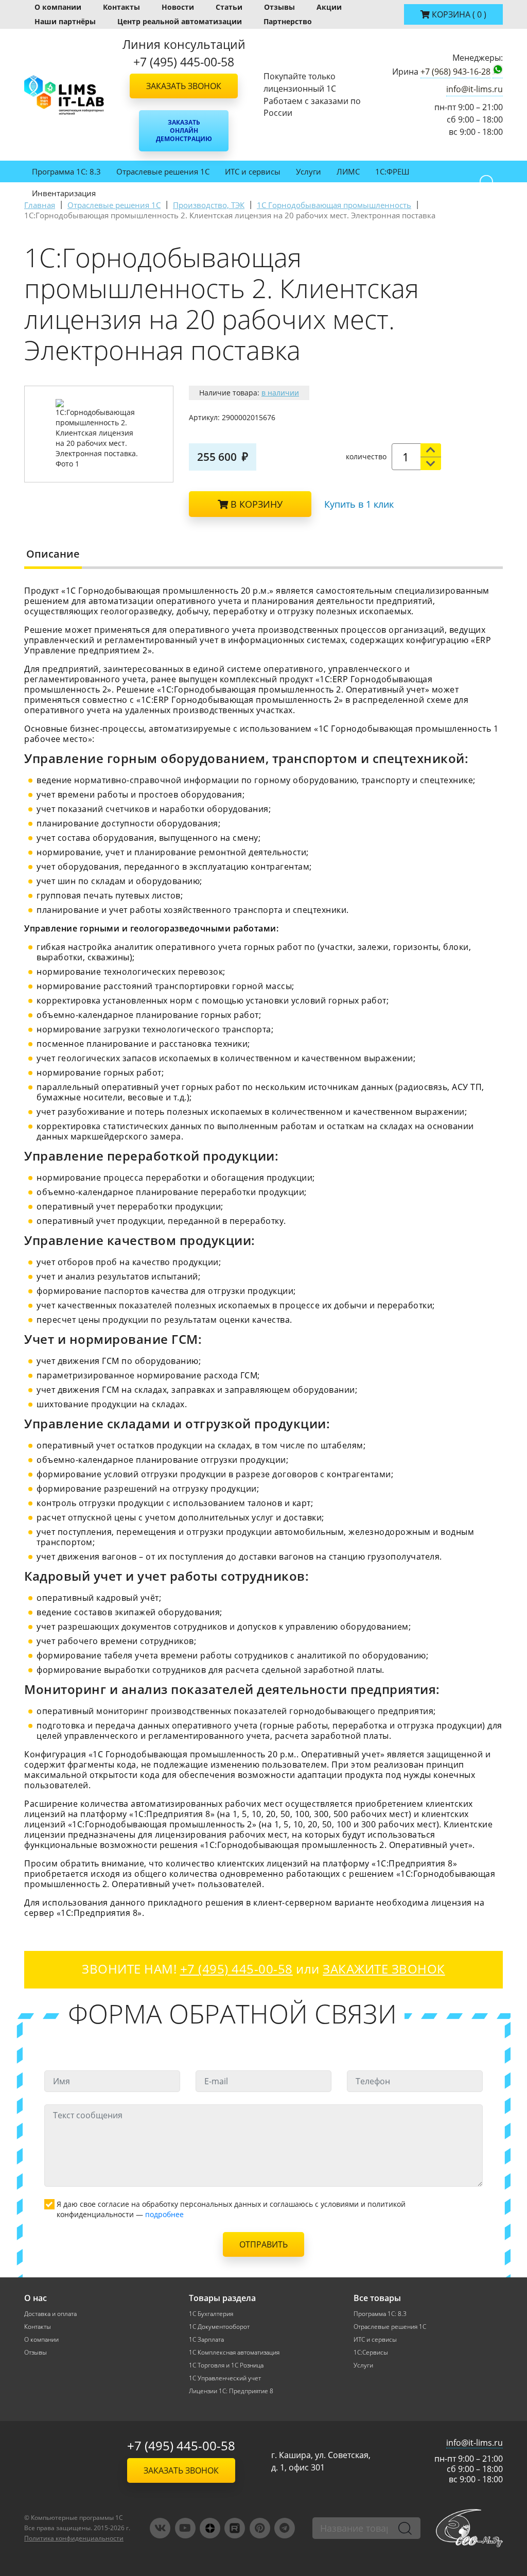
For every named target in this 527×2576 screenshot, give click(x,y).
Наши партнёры (65, 21)
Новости (178, 7)
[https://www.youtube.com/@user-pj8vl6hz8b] (185, 2528)
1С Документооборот (219, 2327)
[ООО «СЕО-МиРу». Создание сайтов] (469, 2528)
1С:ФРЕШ (392, 171)
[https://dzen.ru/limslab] (210, 2528)
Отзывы (279, 7)
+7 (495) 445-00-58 (181, 2445)
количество (366, 456)
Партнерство (288, 21)
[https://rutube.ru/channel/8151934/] (235, 2528)
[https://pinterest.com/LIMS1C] (260, 2528)
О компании (58, 7)
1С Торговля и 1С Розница (226, 2365)
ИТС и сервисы (253, 171)
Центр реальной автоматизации (180, 21)
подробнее (164, 2214)
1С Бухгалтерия (211, 2314)
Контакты (121, 7)
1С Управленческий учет (225, 2378)
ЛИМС (348, 171)
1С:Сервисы (371, 2352)
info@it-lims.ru (475, 89)
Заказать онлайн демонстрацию (184, 131)
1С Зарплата (206, 2339)
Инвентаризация (64, 193)
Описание (53, 554)
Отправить (263, 2244)
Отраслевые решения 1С (163, 171)
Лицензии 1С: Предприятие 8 (231, 2391)
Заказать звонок (184, 86)
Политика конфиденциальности (74, 2538)
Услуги (309, 171)
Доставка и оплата (50, 2314)
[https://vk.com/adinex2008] (160, 2528)
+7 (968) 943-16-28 (455, 72)
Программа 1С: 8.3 (66, 171)
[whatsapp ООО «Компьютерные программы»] (498, 72)
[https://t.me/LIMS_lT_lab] (285, 2528)
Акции (329, 7)
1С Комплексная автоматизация (234, 2352)
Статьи (229, 7)
